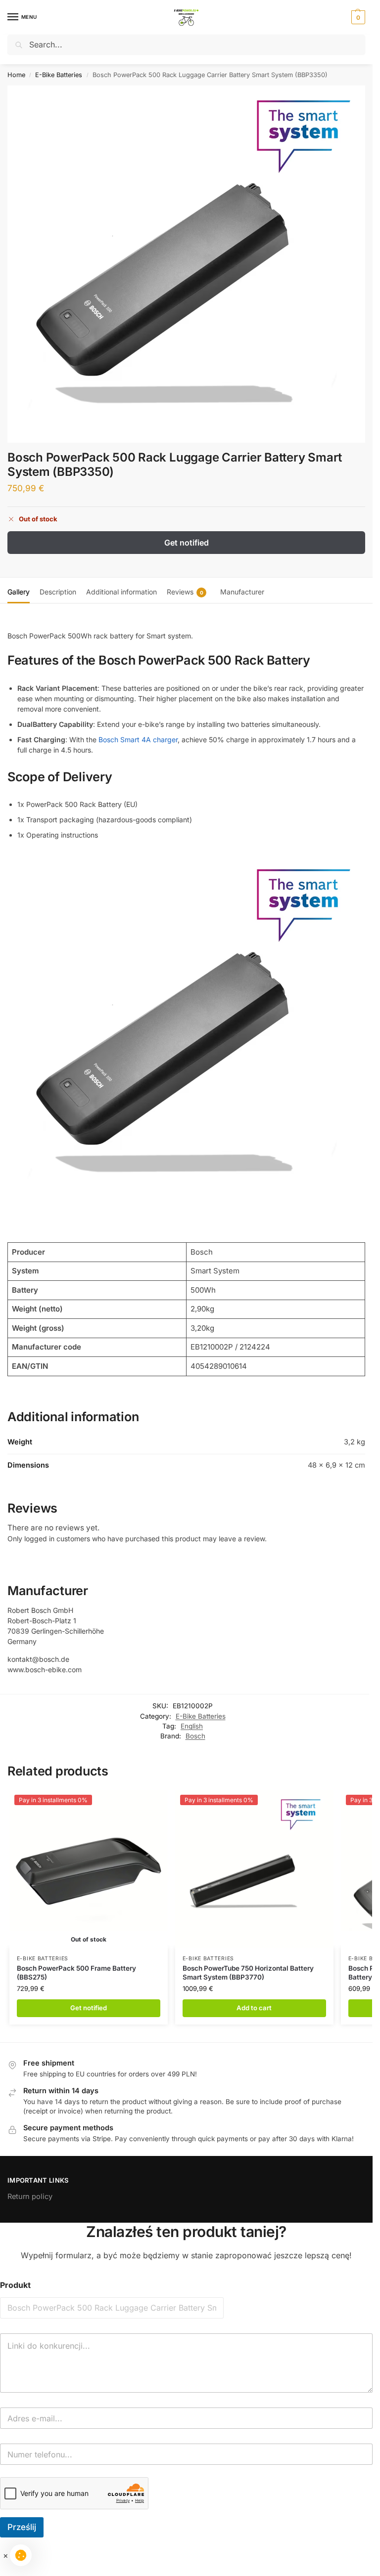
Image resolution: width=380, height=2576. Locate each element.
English (192, 1726)
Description (58, 592)
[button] (357, 17)
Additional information (121, 592)
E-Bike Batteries (59, 75)
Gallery (19, 592)
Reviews (185, 592)
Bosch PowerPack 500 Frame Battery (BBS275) (76, 1973)
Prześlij (22, 2527)
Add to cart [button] (254, 2008)
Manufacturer (242, 592)
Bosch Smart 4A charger (138, 739)
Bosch (195, 1736)
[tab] (19, 591)
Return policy (30, 2196)
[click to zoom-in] (186, 264)
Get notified (187, 543)
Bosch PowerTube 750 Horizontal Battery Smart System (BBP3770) (248, 1973)
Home (16, 75)
